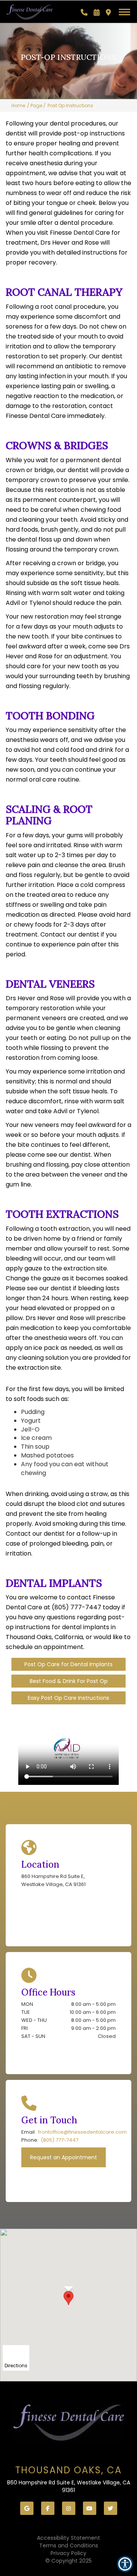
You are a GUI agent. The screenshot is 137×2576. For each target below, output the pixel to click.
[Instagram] (69, 2508)
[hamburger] (127, 11)
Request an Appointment (64, 2157)
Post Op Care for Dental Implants (68, 1664)
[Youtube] (90, 2508)
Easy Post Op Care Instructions (68, 1698)
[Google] (27, 2508)
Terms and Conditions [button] (69, 2545)
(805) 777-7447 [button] (60, 2140)
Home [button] (18, 106)
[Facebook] (48, 2508)
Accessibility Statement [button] (68, 2538)
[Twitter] (111, 2508)
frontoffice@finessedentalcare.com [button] (82, 2132)
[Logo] (68, 2421)
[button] (84, 13)
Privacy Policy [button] (68, 2553)
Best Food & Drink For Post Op (69, 1681)
